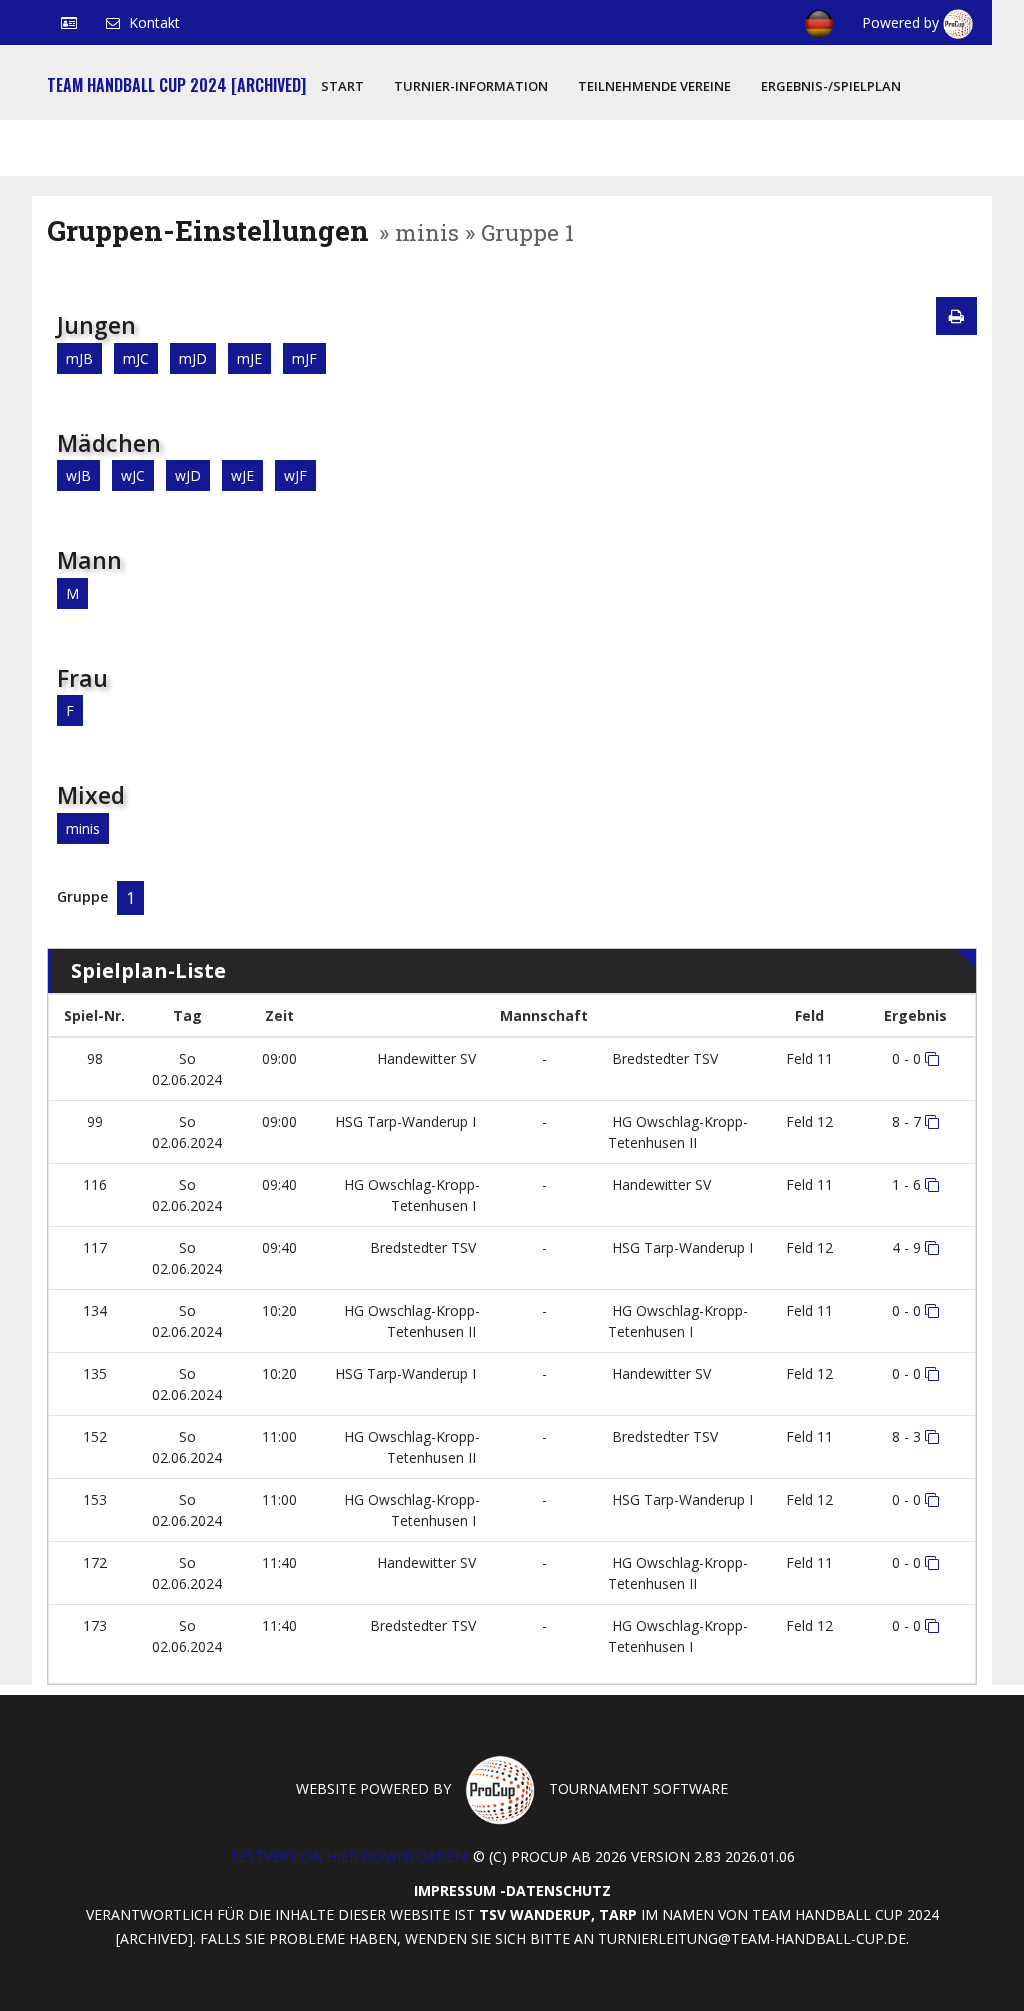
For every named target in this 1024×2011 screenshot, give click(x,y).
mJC (136, 358)
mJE (249, 358)
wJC (133, 475)
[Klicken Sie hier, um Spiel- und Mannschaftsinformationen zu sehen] (932, 1059)
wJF (295, 475)
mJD (193, 358)
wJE (242, 475)
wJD (188, 475)
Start (342, 86)
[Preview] (956, 316)
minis (83, 828)
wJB (78, 475)
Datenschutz (558, 1890)
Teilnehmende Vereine (654, 86)
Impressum (455, 1890)
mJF (304, 358)
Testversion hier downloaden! (349, 1856)
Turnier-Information (471, 86)
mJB (79, 358)
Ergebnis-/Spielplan (831, 86)
